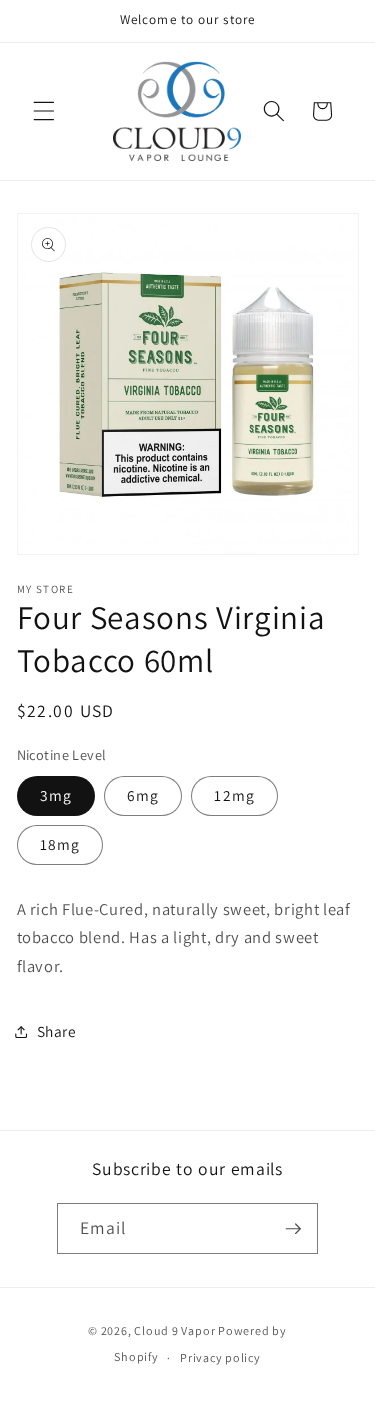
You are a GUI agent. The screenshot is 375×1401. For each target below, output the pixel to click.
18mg (60, 844)
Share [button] (57, 1031)
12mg (234, 795)
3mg (56, 795)
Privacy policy (220, 1357)
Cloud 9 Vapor (174, 1330)
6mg (143, 795)
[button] (44, 111)
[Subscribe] (293, 1229)
